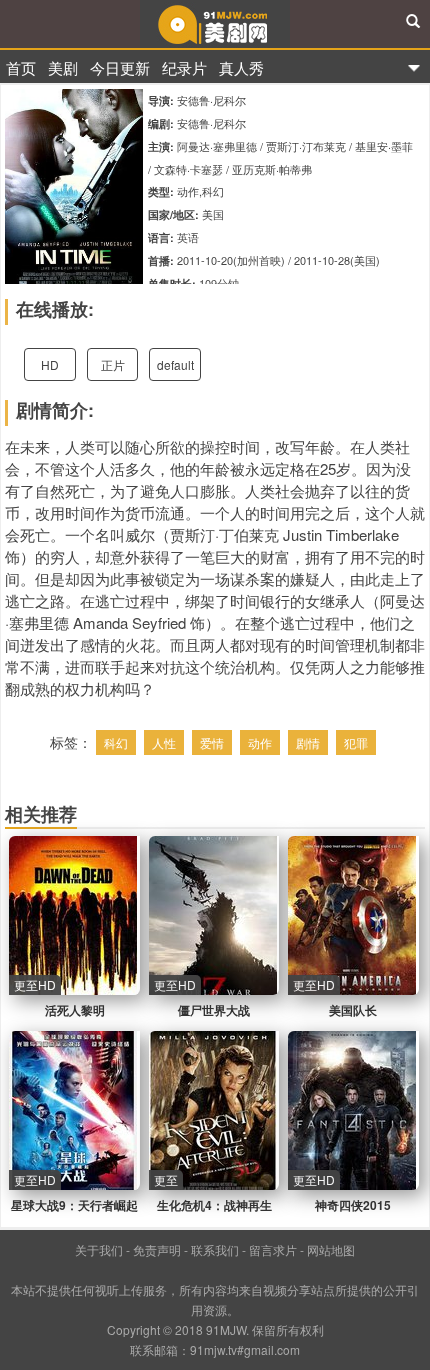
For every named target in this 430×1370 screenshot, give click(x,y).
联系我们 (215, 1249)
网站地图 (331, 1249)
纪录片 (184, 67)
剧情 (308, 742)
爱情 (212, 742)
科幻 (116, 742)
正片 (113, 364)
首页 (21, 67)
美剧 (63, 67)
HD (50, 364)
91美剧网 (215, 24)
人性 (164, 742)
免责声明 (157, 1249)
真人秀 (241, 67)
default (175, 364)
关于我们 (99, 1249)
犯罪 (356, 742)
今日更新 (120, 67)
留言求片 (273, 1249)
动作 (260, 742)
